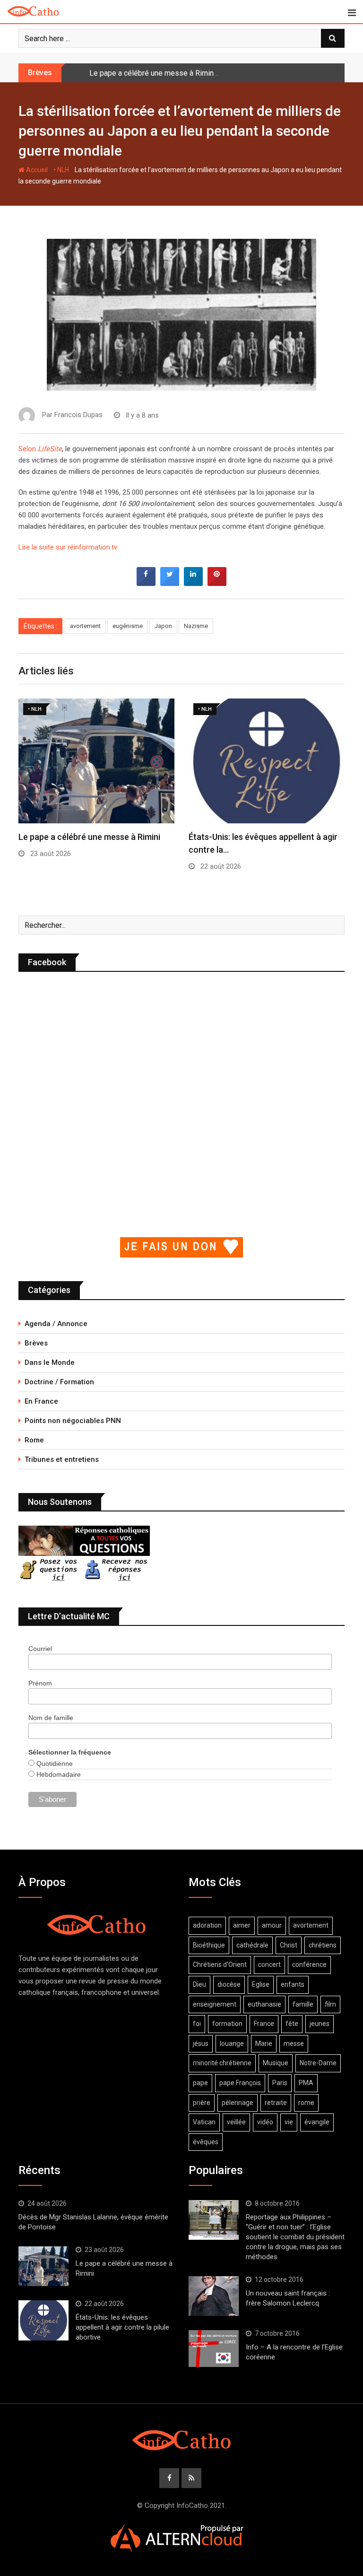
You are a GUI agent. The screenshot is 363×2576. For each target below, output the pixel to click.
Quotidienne (54, 1764)
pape (200, 2083)
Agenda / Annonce (56, 1324)
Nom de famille (51, 1718)
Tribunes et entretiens (62, 1459)
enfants (293, 1984)
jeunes (320, 2024)
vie (289, 2122)
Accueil (36, 170)
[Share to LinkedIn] (193, 583)
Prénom (40, 1683)
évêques (206, 2142)
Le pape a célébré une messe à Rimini (152, 73)
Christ (289, 1945)
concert (269, 1965)
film (330, 2004)
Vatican (204, 2122)
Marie (264, 2043)
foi (197, 2024)
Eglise (261, 1984)
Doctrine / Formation (59, 1382)
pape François (240, 2083)
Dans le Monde (50, 1362)
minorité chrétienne (222, 2063)
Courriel (40, 1649)
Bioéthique (209, 1945)
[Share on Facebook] (146, 583)
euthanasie (264, 2004)
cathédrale (252, 1945)
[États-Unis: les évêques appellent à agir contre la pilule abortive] (43, 2320)
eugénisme (128, 626)
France (264, 2024)
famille (303, 2004)
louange (232, 2043)
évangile (317, 2122)
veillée (236, 2122)
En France (41, 1401)
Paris (280, 2083)
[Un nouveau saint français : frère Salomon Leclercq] (214, 2296)
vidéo (265, 2122)
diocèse (229, 1984)
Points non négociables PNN (73, 1421)
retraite (276, 2103)
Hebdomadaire (58, 1774)
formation (227, 2024)
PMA (306, 2083)
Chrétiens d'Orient (220, 1965)
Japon (163, 626)
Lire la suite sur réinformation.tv (68, 547)
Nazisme (196, 626)
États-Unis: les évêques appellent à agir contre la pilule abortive (122, 2327)
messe (294, 2043)
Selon (40, 449)
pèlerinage (238, 2103)
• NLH (61, 170)
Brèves (36, 1343)
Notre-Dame (318, 2063)
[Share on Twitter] (170, 583)
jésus (201, 2043)
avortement (85, 626)
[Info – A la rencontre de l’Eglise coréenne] (214, 2349)
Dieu (199, 1984)
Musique (276, 2063)
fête (292, 2024)
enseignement (215, 2004)
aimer (242, 1925)
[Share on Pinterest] (217, 583)
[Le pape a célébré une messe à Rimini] (43, 2266)
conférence (309, 1965)
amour (272, 1925)
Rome (34, 1440)
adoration (207, 1925)
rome (306, 2103)
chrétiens (323, 1945)
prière (202, 2103)
